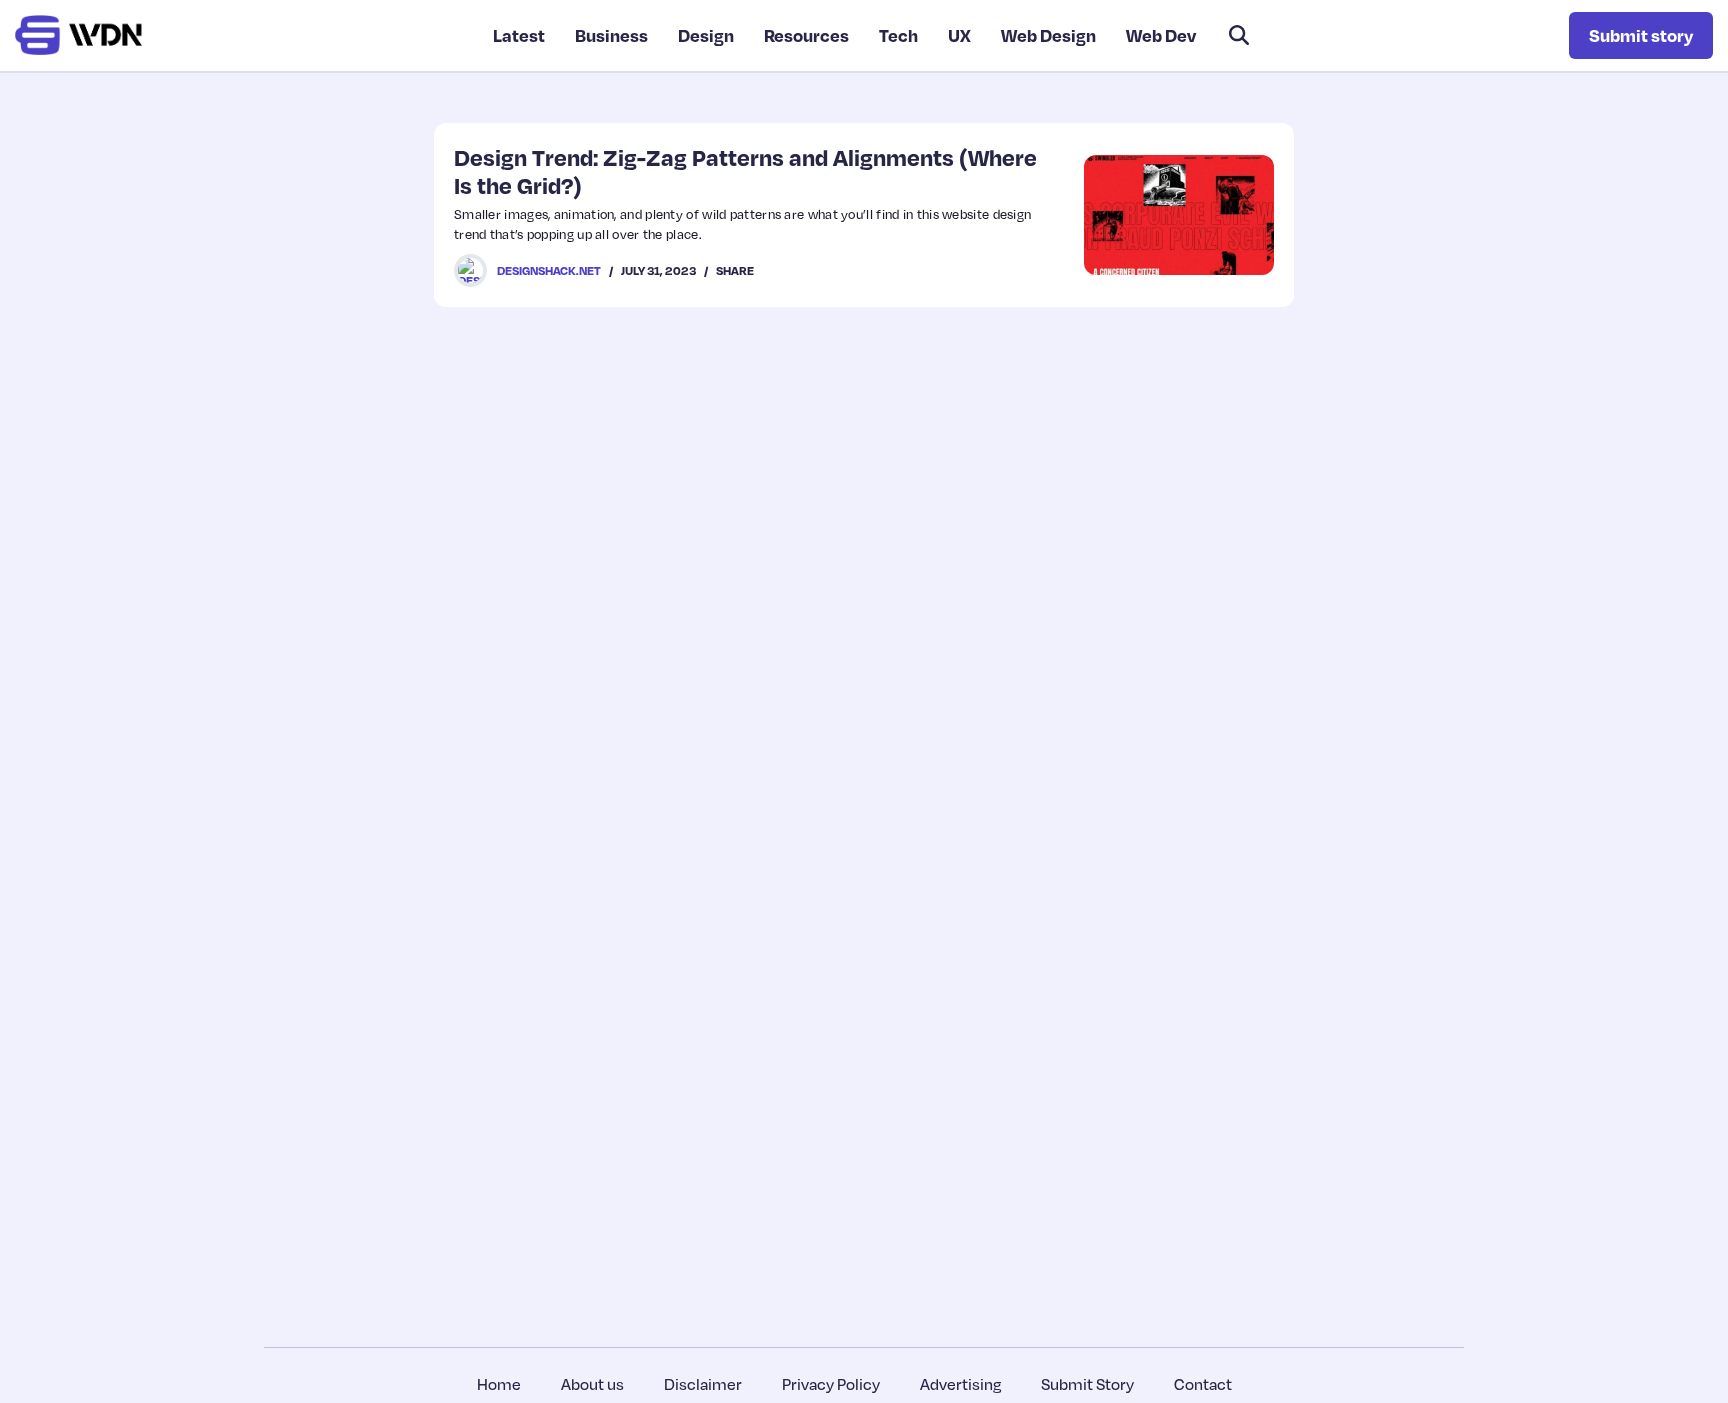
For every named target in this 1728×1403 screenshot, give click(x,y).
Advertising (960, 1384)
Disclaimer (703, 1384)
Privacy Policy (831, 1384)
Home (499, 1384)
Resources (806, 35)
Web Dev (1161, 35)
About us (592, 1384)
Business (611, 35)
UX (959, 35)
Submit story (1641, 35)
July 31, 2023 (658, 270)
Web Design (1048, 35)
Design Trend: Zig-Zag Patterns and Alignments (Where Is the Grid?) (745, 170)
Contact (1203, 1384)
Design (706, 35)
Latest (519, 35)
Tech (898, 35)
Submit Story (1087, 1384)
